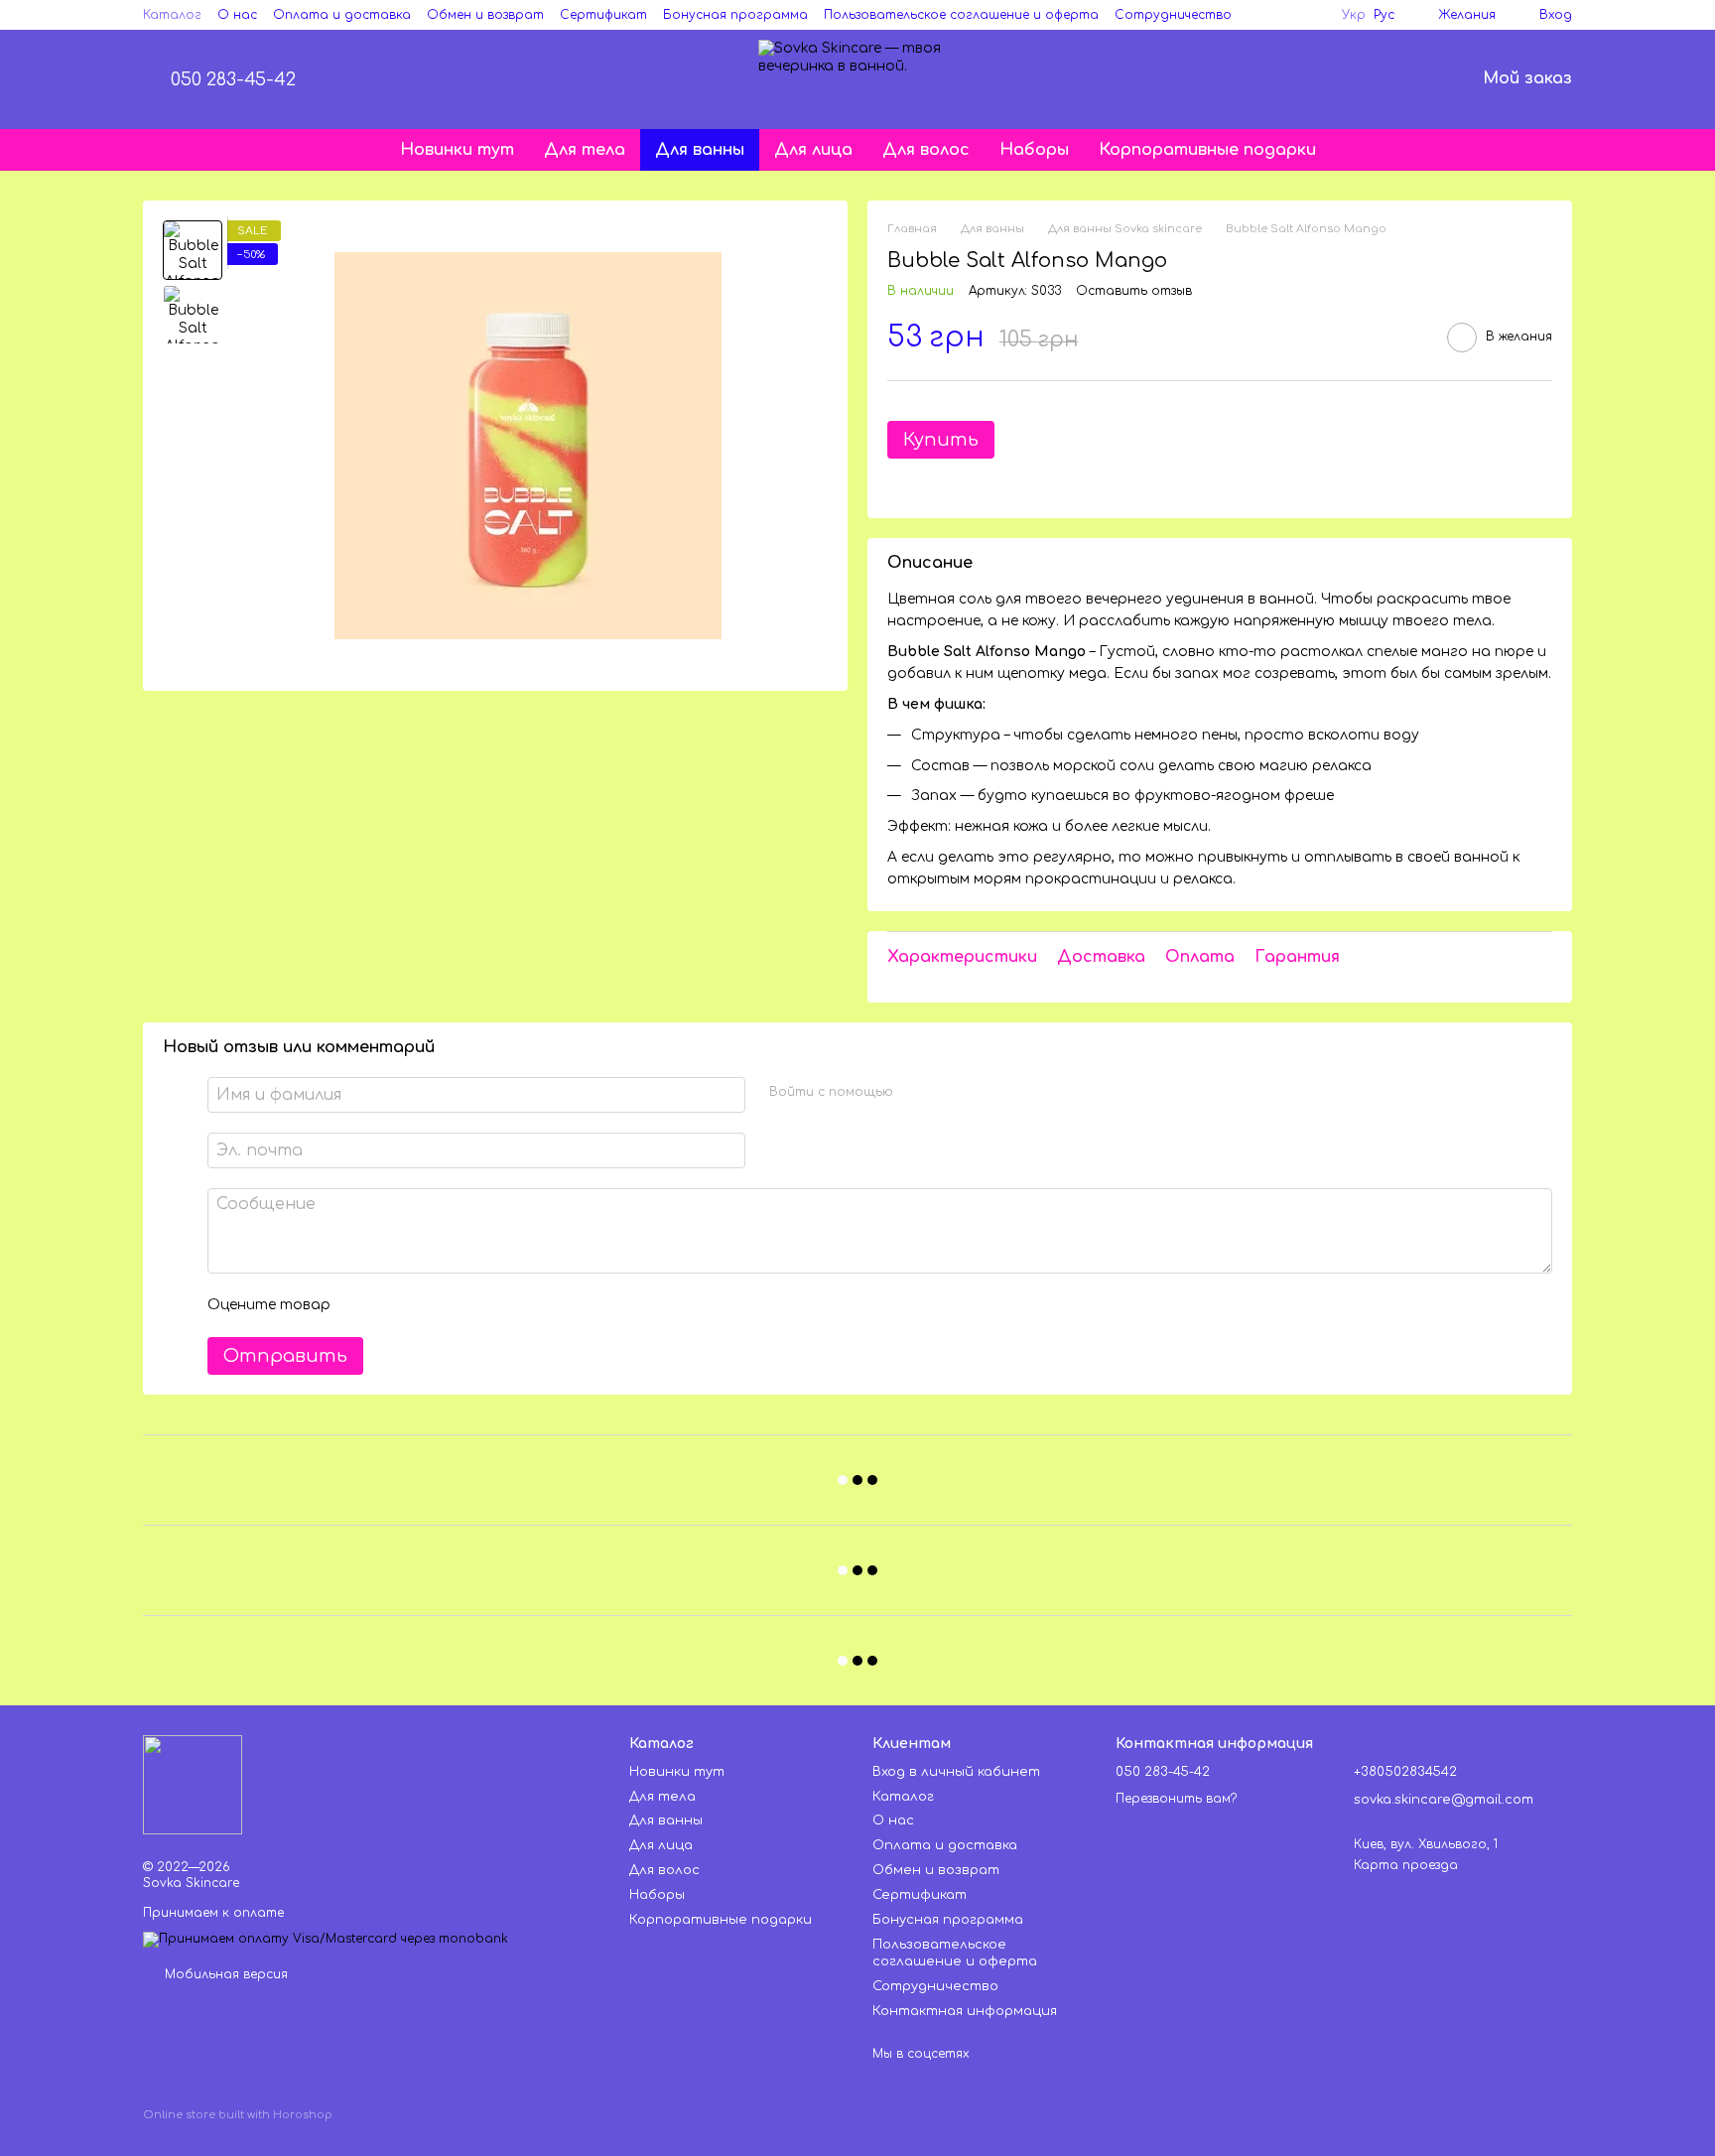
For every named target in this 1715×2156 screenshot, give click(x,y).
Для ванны (700, 150)
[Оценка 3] (427, 1305)
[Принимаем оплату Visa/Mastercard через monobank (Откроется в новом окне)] (326, 1939)
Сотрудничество (1173, 15)
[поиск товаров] (1407, 79)
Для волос (926, 150)
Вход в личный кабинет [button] (956, 1772)
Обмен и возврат (485, 15)
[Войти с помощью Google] (947, 1092)
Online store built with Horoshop (238, 2115)
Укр (1354, 15)
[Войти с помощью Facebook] (915, 1092)
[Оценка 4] (459, 1305)
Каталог (172, 15)
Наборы (1034, 150)
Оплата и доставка (342, 15)
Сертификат (603, 15)
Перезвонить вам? (1176, 1799)
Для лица (813, 150)
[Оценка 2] (395, 1305)
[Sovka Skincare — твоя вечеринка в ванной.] (193, 1785)
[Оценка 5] (490, 1305)
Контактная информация (965, 2011)
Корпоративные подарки (1207, 150)
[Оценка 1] (363, 1305)
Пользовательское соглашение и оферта (961, 15)
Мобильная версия (224, 1974)
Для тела (585, 150)
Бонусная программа (735, 15)
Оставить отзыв (1134, 291)
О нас (237, 15)
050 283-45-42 (233, 79)
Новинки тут (457, 150)
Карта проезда (1406, 1865)
